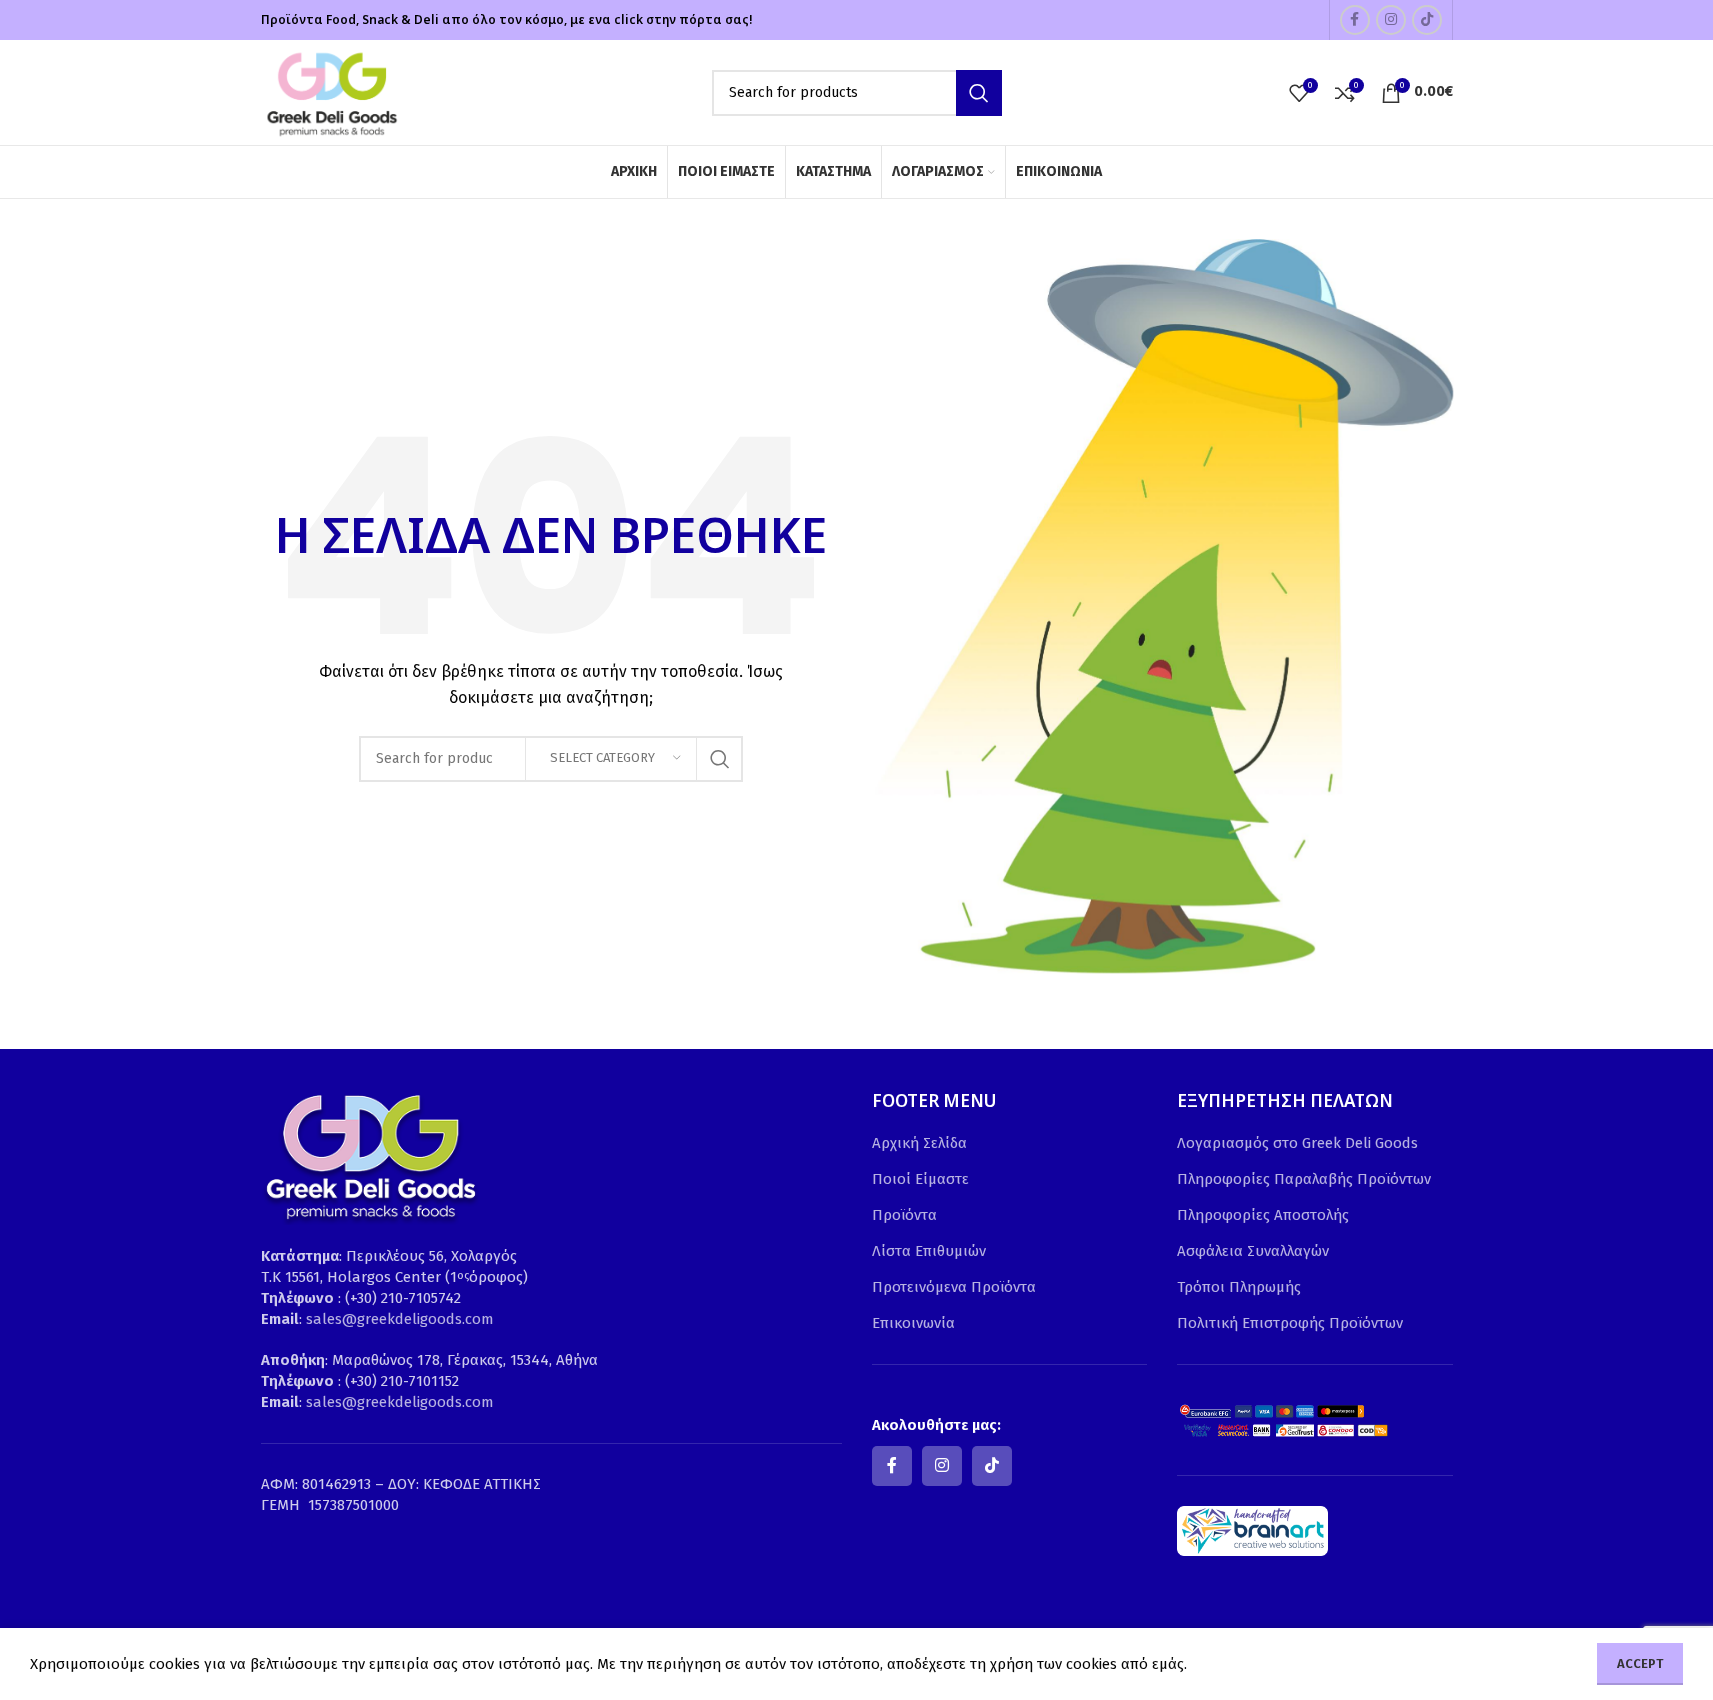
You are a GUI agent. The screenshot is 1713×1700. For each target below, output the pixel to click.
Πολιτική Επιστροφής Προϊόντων (1290, 1323)
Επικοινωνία (913, 1323)
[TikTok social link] (1427, 20)
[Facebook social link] (1355, 20)
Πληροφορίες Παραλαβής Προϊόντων (1304, 1179)
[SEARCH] (979, 93)
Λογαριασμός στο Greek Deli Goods (1297, 1143)
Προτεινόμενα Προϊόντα (954, 1287)
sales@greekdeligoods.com (400, 1319)
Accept (1640, 1663)
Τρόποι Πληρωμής (1239, 1287)
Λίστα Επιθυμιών (929, 1251)
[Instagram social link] (1391, 20)
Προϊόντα (904, 1215)
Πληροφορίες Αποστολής (1263, 1215)
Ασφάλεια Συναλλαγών (1253, 1251)
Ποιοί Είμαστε (920, 1179)
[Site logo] (331, 91)
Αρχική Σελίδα (919, 1143)
